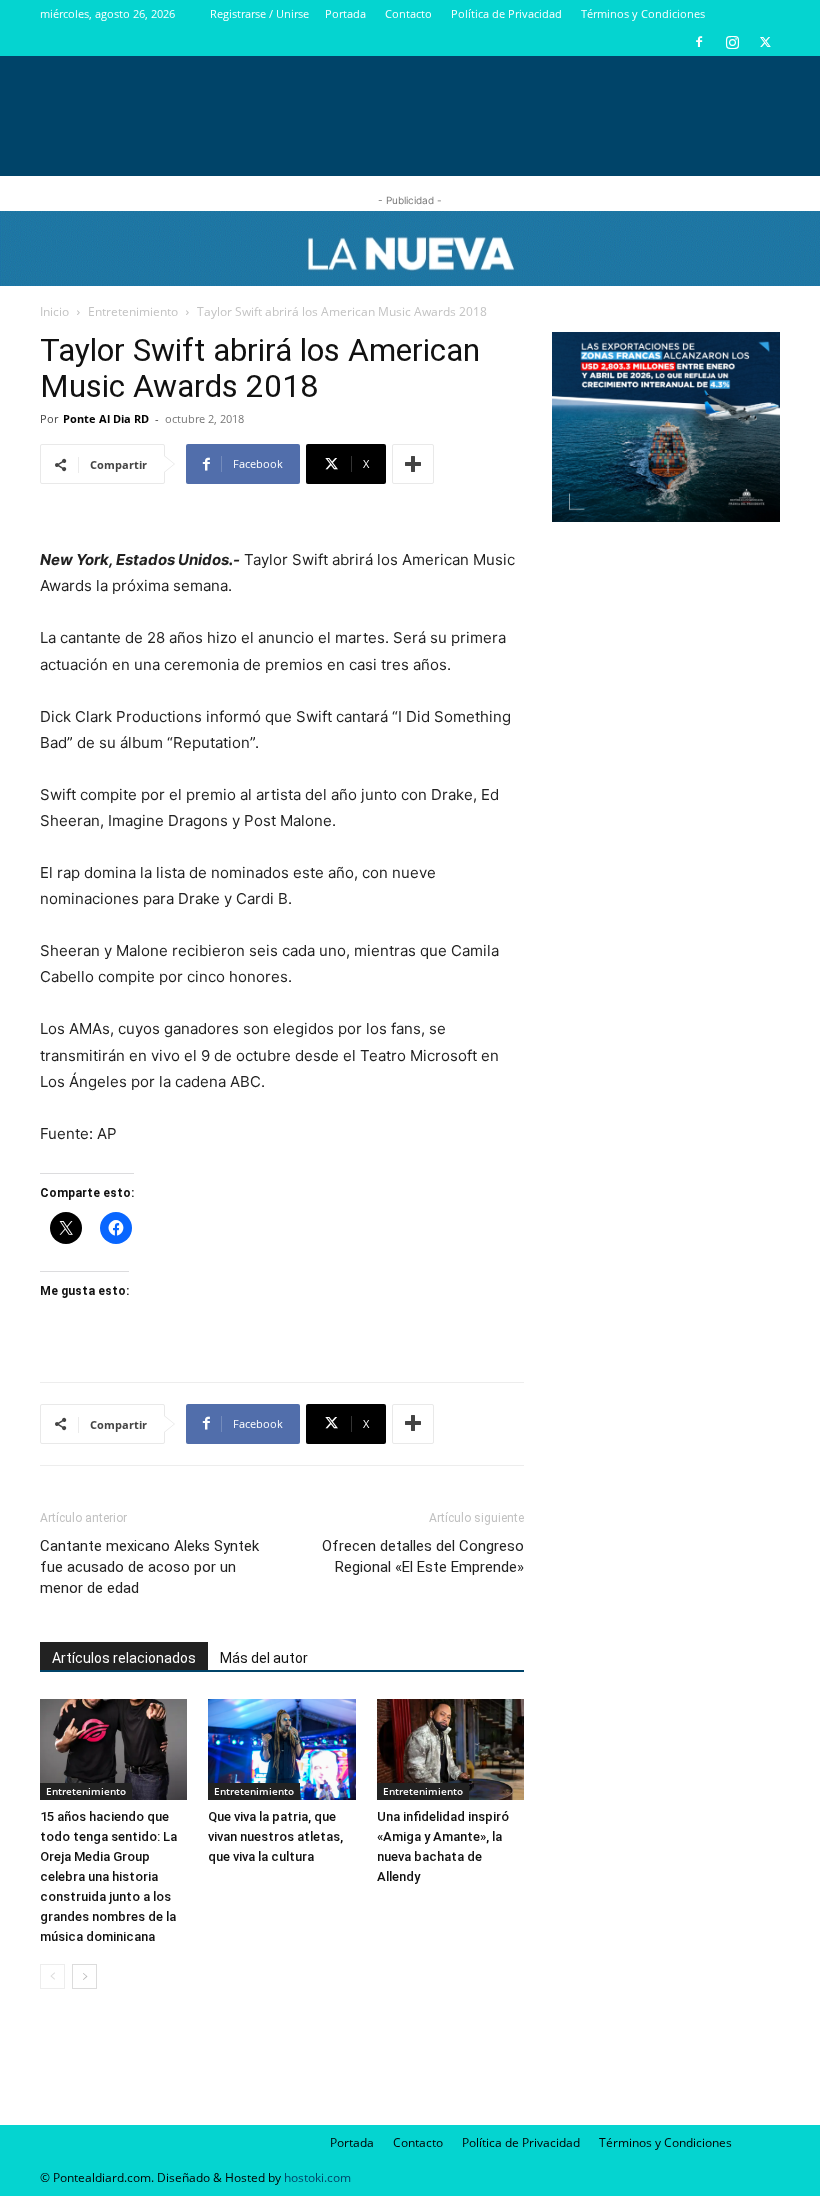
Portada (345, 13)
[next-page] (84, 1976)
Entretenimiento (133, 311)
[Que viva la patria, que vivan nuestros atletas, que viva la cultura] (281, 1749)
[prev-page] (52, 1976)
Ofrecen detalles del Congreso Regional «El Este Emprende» (423, 1556)
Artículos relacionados (124, 1658)
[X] (765, 42)
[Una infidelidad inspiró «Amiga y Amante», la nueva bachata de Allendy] (450, 1749)
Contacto (408, 13)
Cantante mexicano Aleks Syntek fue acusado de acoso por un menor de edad (149, 1567)
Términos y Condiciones (643, 13)
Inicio (54, 311)
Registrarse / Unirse (259, 13)
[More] (413, 464)
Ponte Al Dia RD (106, 418)
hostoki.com (317, 2177)
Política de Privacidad (506, 13)
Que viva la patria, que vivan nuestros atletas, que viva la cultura (275, 1836)
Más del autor (264, 1658)
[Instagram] (732, 42)
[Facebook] (699, 42)
